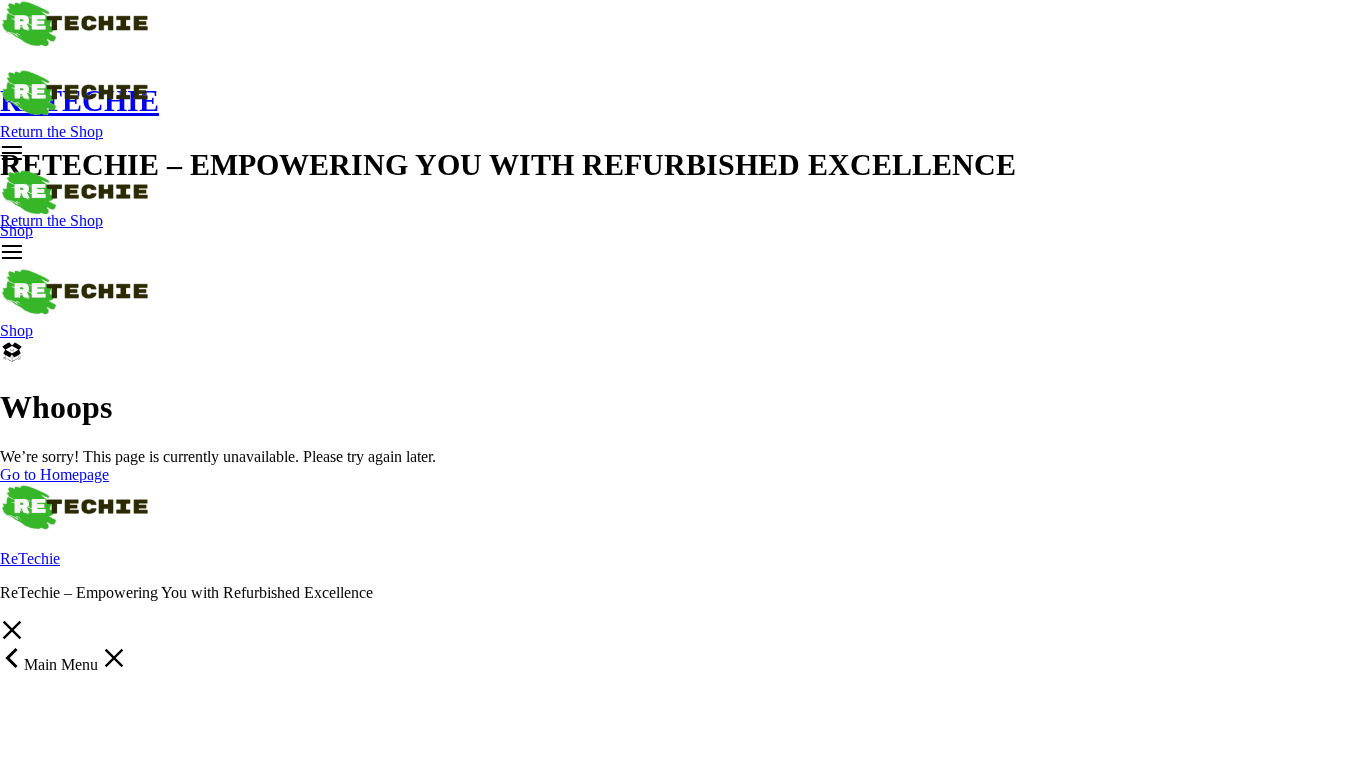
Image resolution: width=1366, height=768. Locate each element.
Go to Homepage (54, 474)
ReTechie (30, 558)
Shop (16, 230)
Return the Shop (51, 131)
